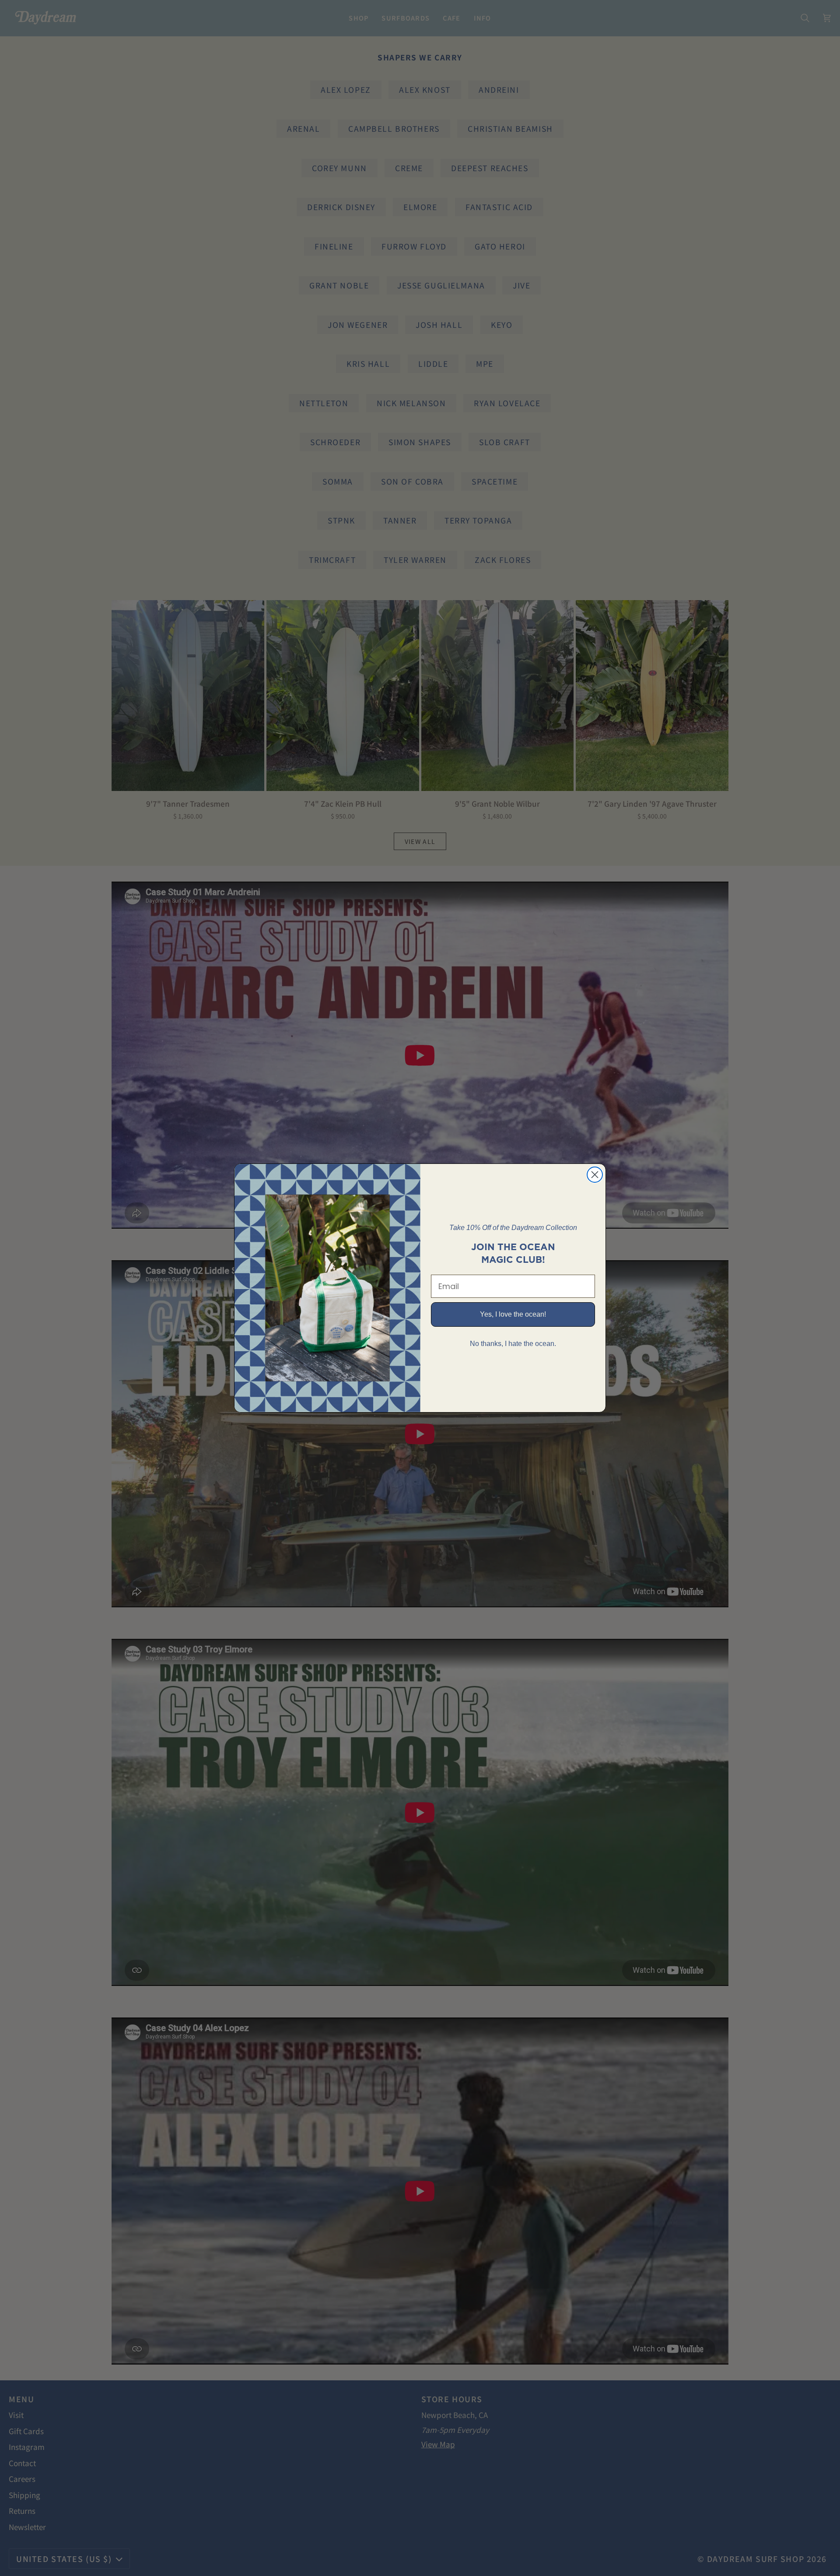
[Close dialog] (595, 1175)
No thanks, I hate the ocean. (513, 1344)
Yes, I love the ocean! (513, 1314)
